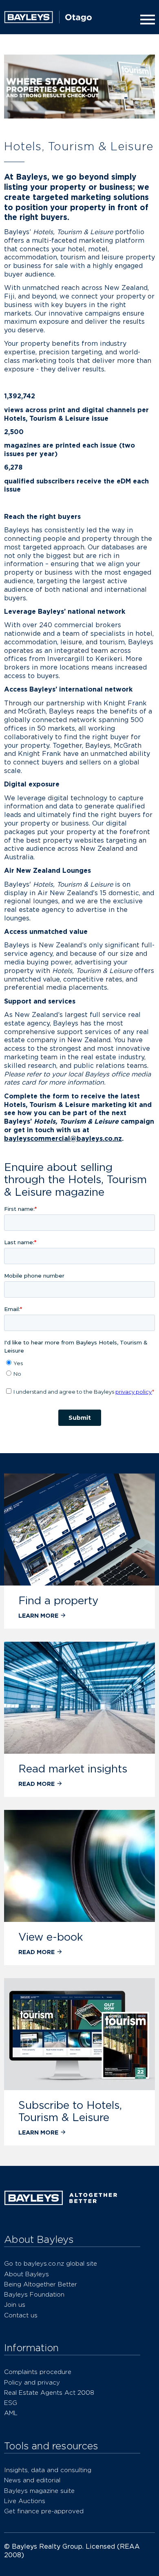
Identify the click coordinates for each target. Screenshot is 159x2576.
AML (11, 2413)
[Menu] (146, 20)
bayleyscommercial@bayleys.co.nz (63, 1139)
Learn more (38, 1615)
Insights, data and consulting (48, 2470)
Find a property (58, 1600)
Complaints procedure (38, 2372)
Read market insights (73, 1769)
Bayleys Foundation (34, 2294)
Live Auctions (25, 2501)
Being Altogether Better (41, 2284)
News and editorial (32, 2480)
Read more (36, 1784)
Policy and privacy (32, 2382)
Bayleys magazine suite (39, 2491)
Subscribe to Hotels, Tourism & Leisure (70, 2111)
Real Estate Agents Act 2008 (49, 2393)
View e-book (51, 1937)
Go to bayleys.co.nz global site (51, 2263)
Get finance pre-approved (44, 2511)
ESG (11, 2403)
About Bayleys (26, 2274)
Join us (15, 2305)
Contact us (21, 2315)
